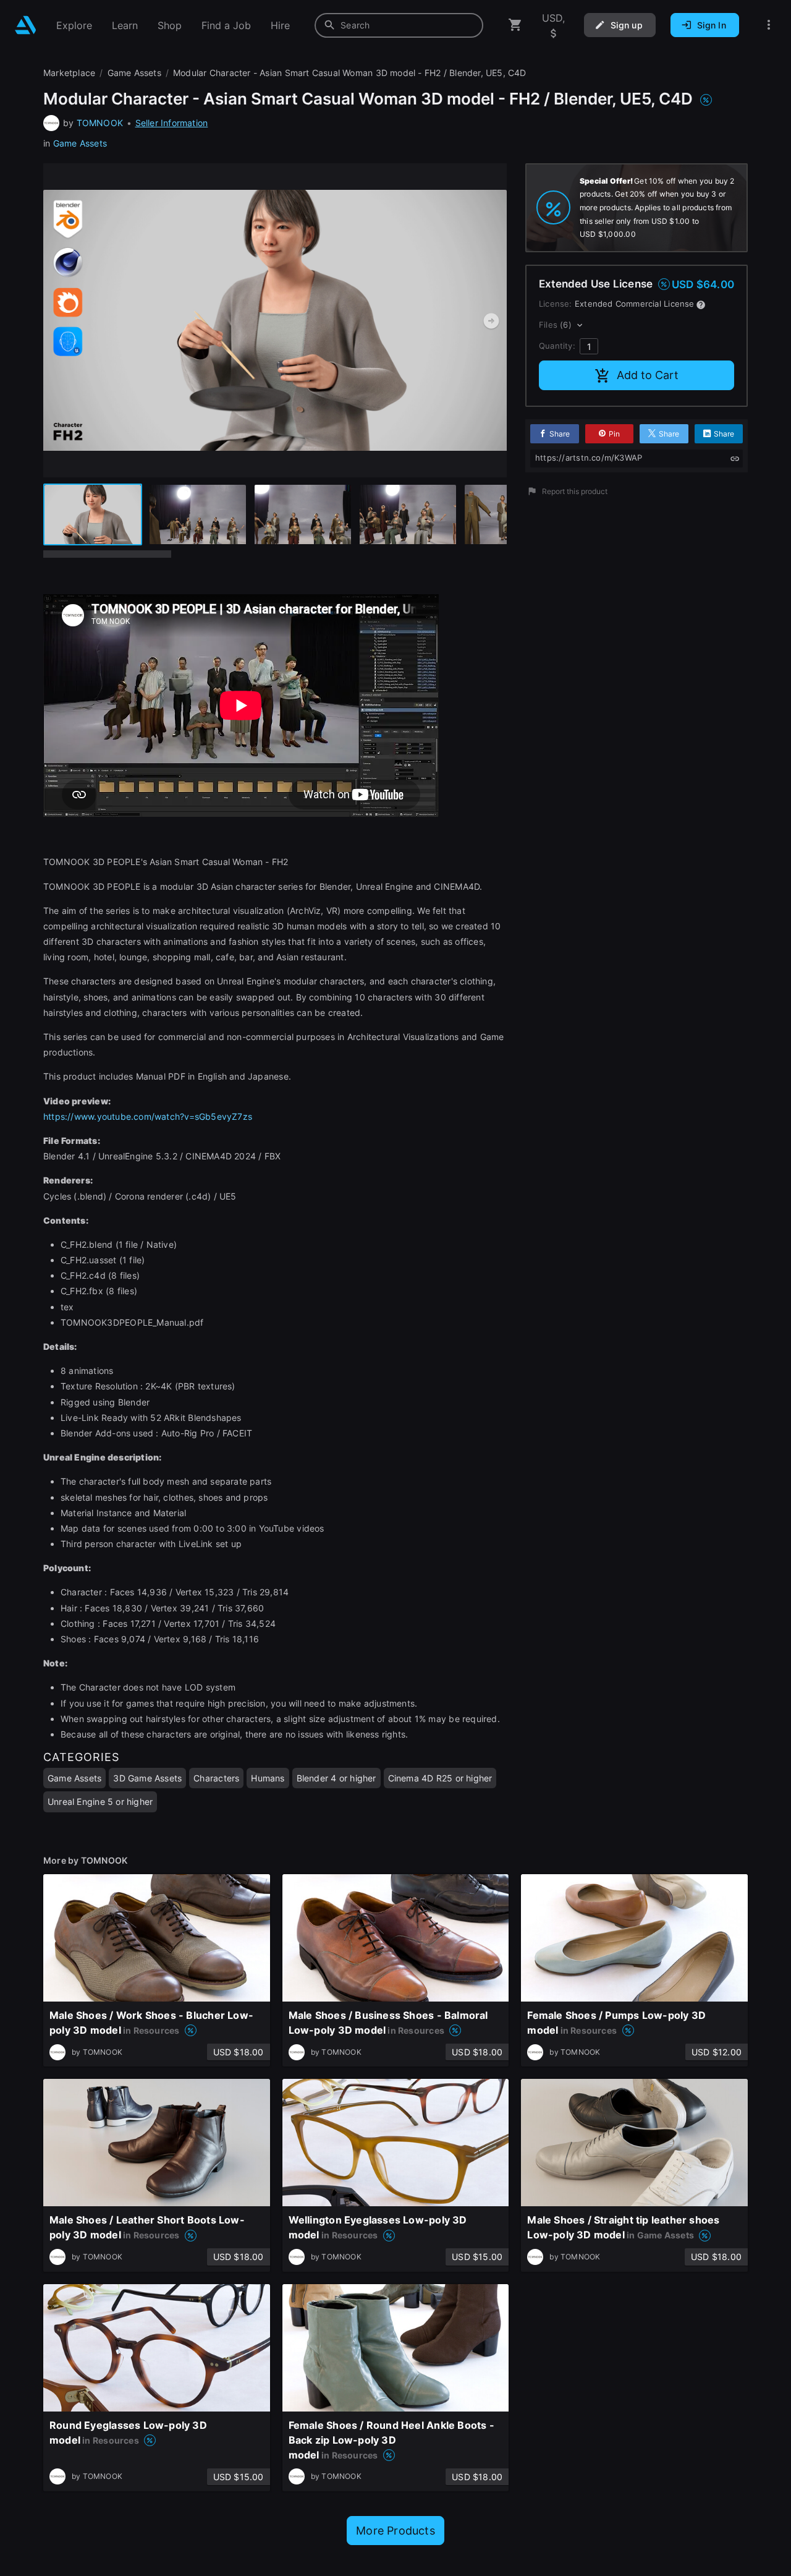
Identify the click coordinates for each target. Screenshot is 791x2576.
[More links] (769, 25)
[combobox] (399, 25)
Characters (216, 1778)
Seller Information (172, 123)
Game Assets (80, 143)
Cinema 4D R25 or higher (440, 1778)
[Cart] (515, 25)
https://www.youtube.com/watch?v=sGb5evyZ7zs (148, 1116)
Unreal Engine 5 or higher (100, 1802)
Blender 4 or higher (336, 1778)
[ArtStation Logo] (26, 25)
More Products (395, 2531)
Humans (268, 1778)
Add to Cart (648, 375)
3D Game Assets (147, 1778)
